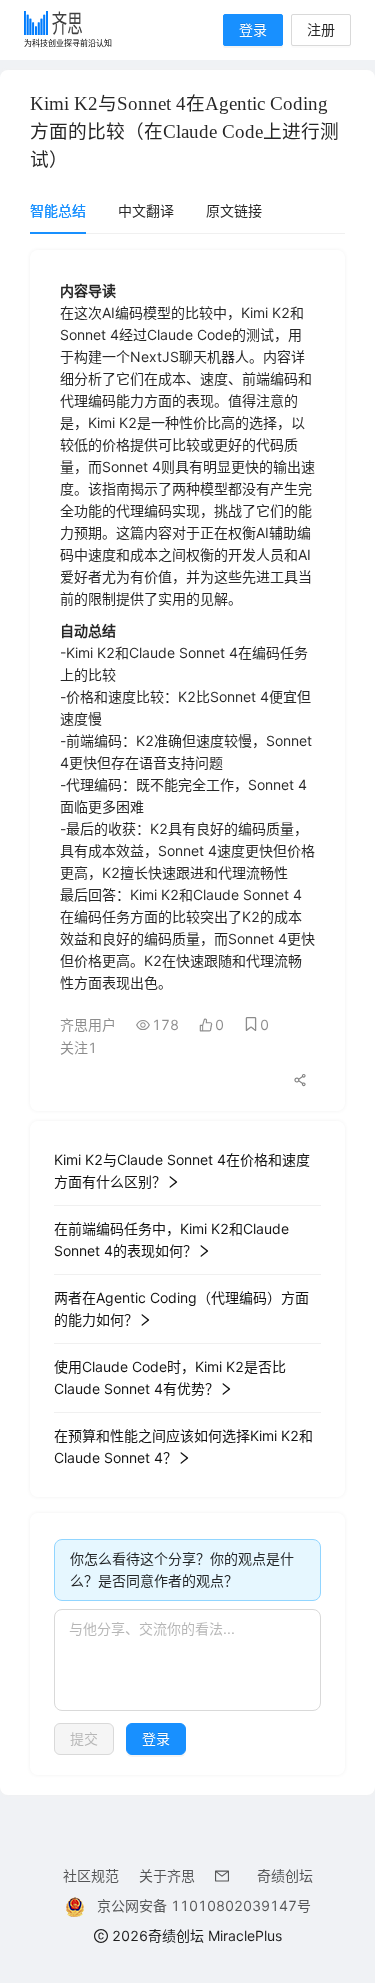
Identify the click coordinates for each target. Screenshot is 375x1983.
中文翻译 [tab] (146, 210)
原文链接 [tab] (234, 210)
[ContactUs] (226, 1875)
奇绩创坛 (285, 1875)
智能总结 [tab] (58, 210)
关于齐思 (167, 1875)
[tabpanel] (187, 1012)
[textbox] (187, 1660)
